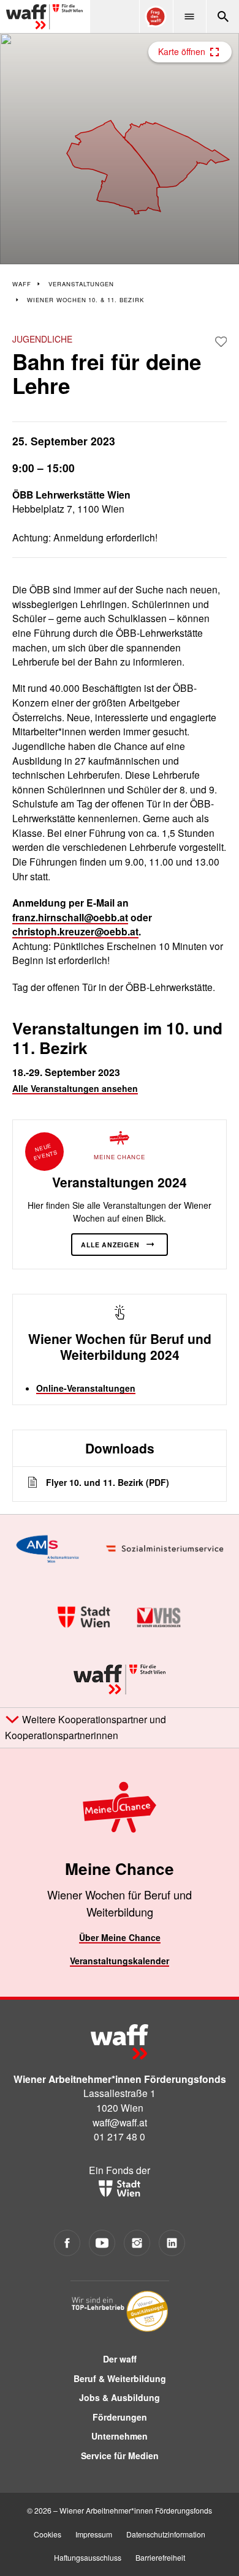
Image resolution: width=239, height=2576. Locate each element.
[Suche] (222, 17)
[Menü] (189, 17)
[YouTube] (102, 2243)
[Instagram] (137, 2243)
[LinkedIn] (172, 2243)
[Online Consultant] (156, 17)
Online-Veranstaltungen (86, 1388)
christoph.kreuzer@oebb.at (75, 931)
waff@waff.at (120, 2122)
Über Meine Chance (120, 1937)
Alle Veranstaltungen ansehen (75, 1088)
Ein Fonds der (120, 2170)
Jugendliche (42, 339)
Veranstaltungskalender (120, 1961)
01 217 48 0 (120, 2136)
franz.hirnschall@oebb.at (70, 917)
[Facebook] (67, 2243)
